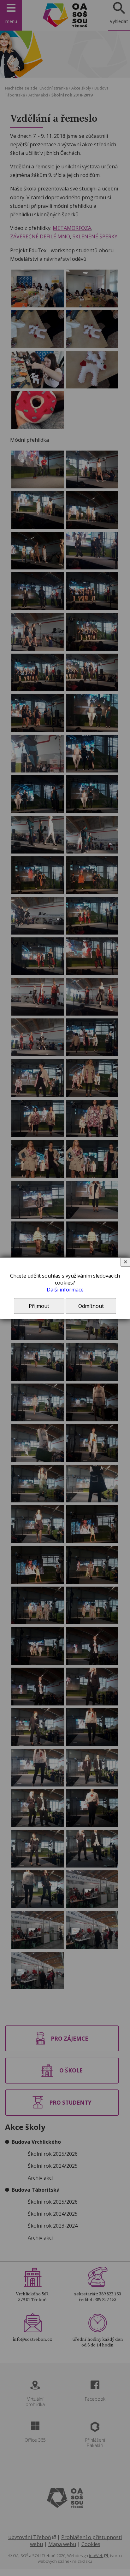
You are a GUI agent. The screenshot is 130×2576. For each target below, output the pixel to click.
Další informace (65, 1290)
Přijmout (39, 1306)
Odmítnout (91, 1306)
